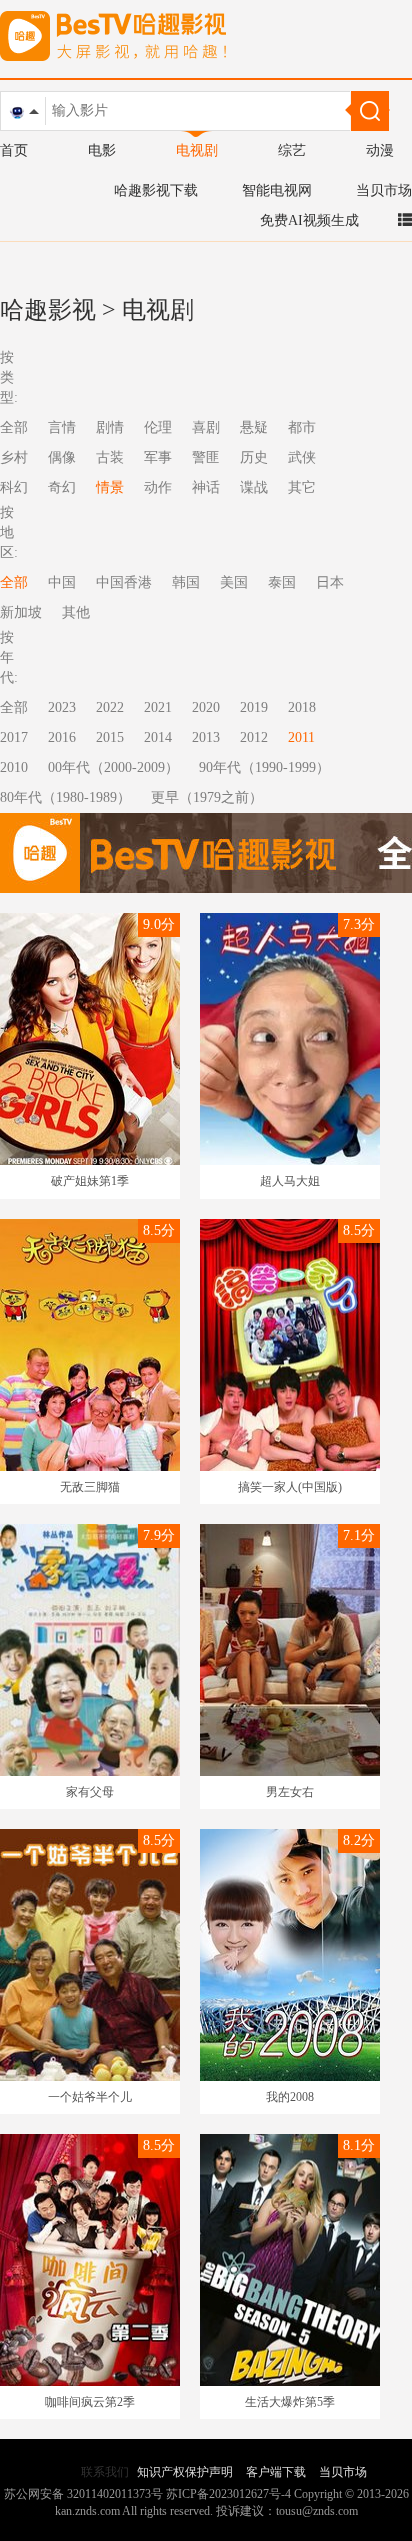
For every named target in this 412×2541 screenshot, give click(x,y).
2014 (158, 737)
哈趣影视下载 (156, 190)
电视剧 (197, 150)
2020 (206, 707)
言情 (62, 427)
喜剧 (206, 427)
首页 (14, 150)
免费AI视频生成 (309, 220)
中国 (62, 582)
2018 (302, 707)
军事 (158, 457)
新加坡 (21, 612)
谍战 (254, 487)
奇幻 (62, 487)
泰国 (282, 582)
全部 (14, 707)
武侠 (302, 457)
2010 (14, 767)
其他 (76, 612)
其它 (302, 487)
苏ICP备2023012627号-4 (228, 2494)
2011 (301, 737)
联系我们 (105, 2472)
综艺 (292, 150)
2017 (14, 737)
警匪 (206, 457)
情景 (110, 487)
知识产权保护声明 (185, 2472)
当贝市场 (384, 190)
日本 (330, 582)
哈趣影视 (48, 310)
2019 (254, 707)
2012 (254, 737)
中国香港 (124, 582)
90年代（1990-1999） (264, 767)
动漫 (380, 150)
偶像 (62, 457)
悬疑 (254, 427)
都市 (302, 427)
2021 (158, 707)
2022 (110, 707)
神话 (206, 487)
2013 (206, 737)
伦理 (158, 427)
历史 (254, 457)
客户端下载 (276, 2472)
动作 (158, 487)
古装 (110, 457)
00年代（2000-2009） (113, 767)
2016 (62, 737)
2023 (62, 707)
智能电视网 (277, 190)
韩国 (186, 582)
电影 (102, 150)
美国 (234, 582)
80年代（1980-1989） (65, 797)
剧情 (110, 427)
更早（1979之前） (207, 797)
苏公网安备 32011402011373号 (83, 2494)
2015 (110, 737)
